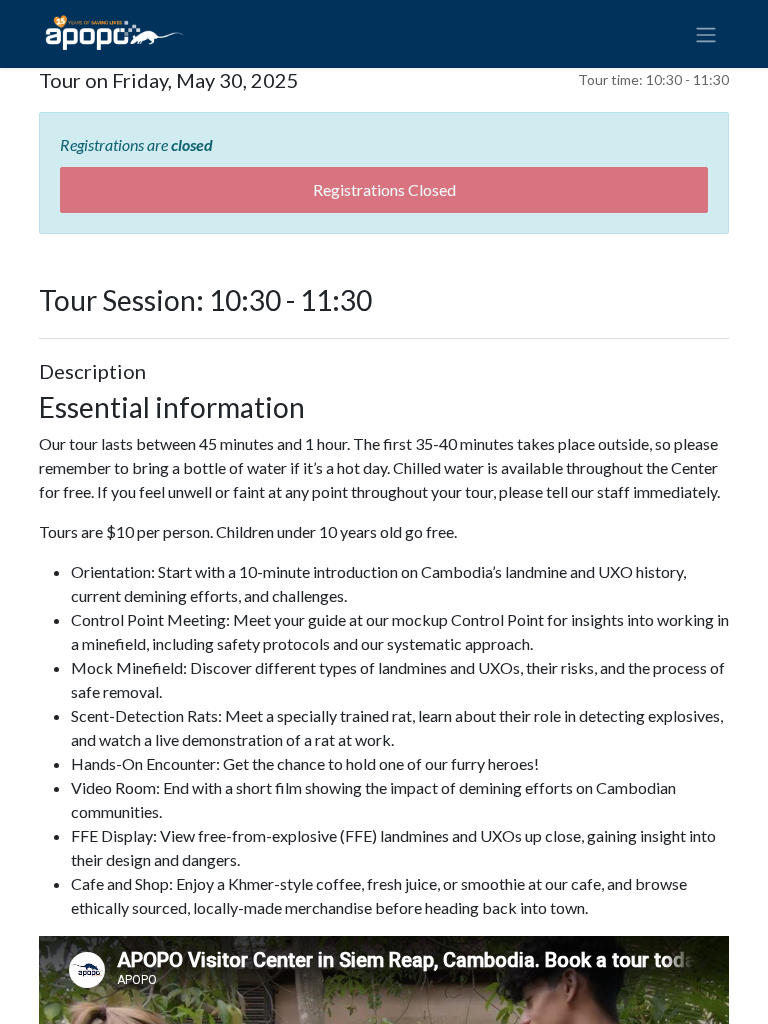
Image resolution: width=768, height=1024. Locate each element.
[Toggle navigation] (706, 34)
